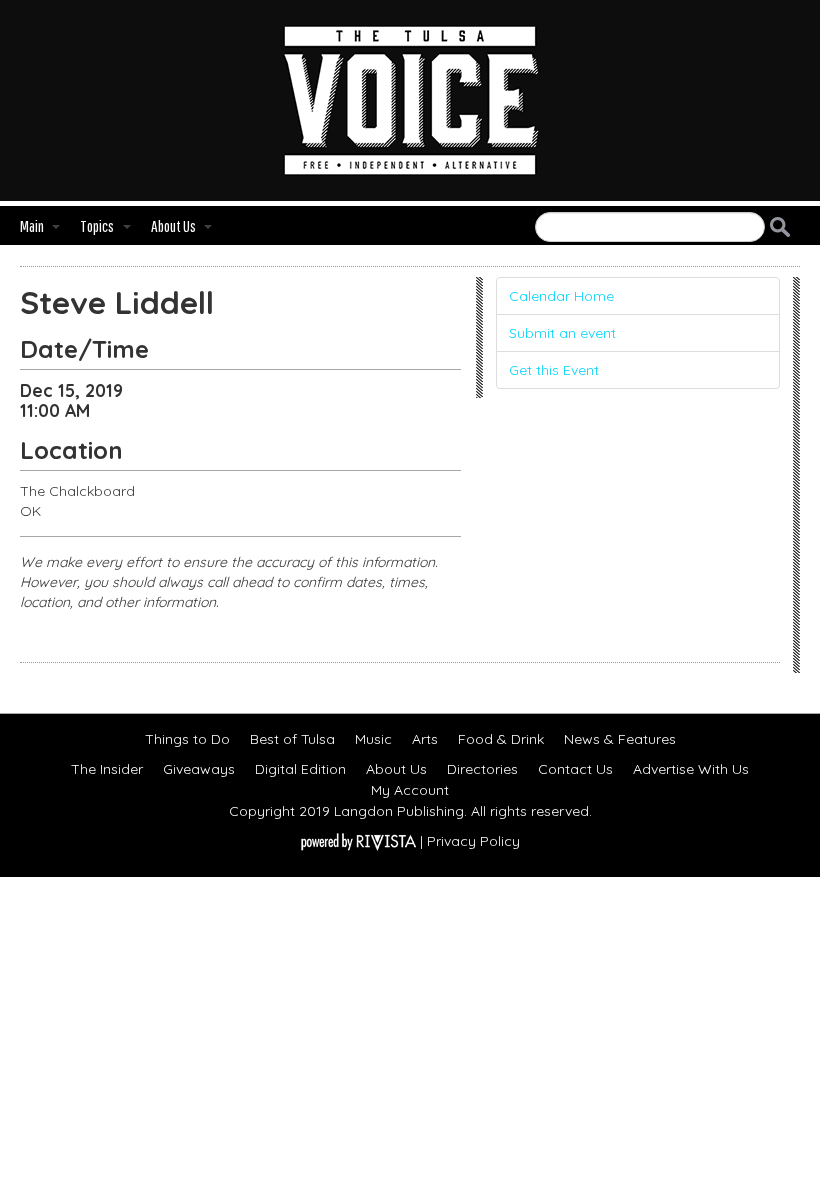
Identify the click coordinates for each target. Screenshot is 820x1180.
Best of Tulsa (292, 739)
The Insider (107, 769)
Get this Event (554, 370)
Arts (425, 739)
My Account (410, 790)
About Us (396, 769)
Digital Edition (300, 769)
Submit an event (562, 333)
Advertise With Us (691, 769)
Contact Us (575, 769)
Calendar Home (561, 296)
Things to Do (187, 739)
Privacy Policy (473, 841)
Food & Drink (501, 739)
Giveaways (199, 769)
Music (373, 739)
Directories (482, 769)
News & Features (620, 739)
